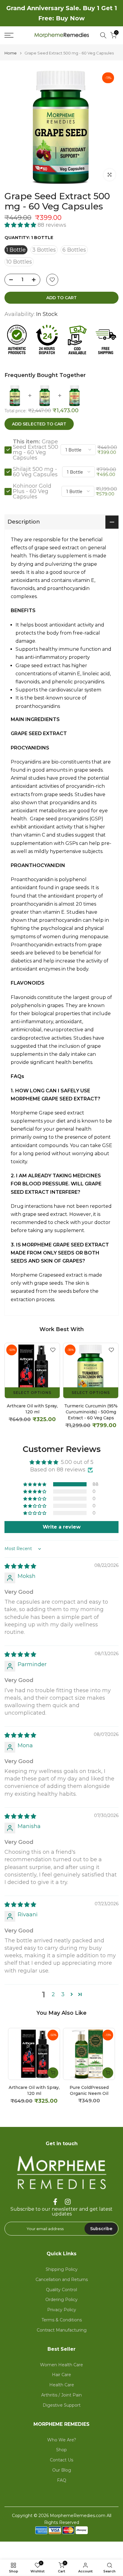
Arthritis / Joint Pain (61, 2395)
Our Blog (62, 2470)
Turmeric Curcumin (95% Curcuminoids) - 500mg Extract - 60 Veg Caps (91, 1412)
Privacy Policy (62, 2310)
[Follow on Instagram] (68, 2202)
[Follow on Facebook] (55, 2202)
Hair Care (61, 2375)
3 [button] (63, 1994)
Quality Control (61, 2290)
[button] (21, 225)
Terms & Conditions (62, 2320)
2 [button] (53, 1994)
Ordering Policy (61, 2300)
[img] (20, 1566)
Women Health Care (61, 2365)
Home (11, 53)
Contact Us (61, 2460)
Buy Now (70, 18)
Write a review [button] (62, 1527)
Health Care (62, 2385)
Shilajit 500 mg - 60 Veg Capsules (35, 472)
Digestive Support (62, 2405)
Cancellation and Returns (62, 2280)
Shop (61, 2450)
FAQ (62, 2480)
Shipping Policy (62, 2269)
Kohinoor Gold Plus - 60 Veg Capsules (32, 491)
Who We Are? (62, 2440)
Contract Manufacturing (62, 2330)
